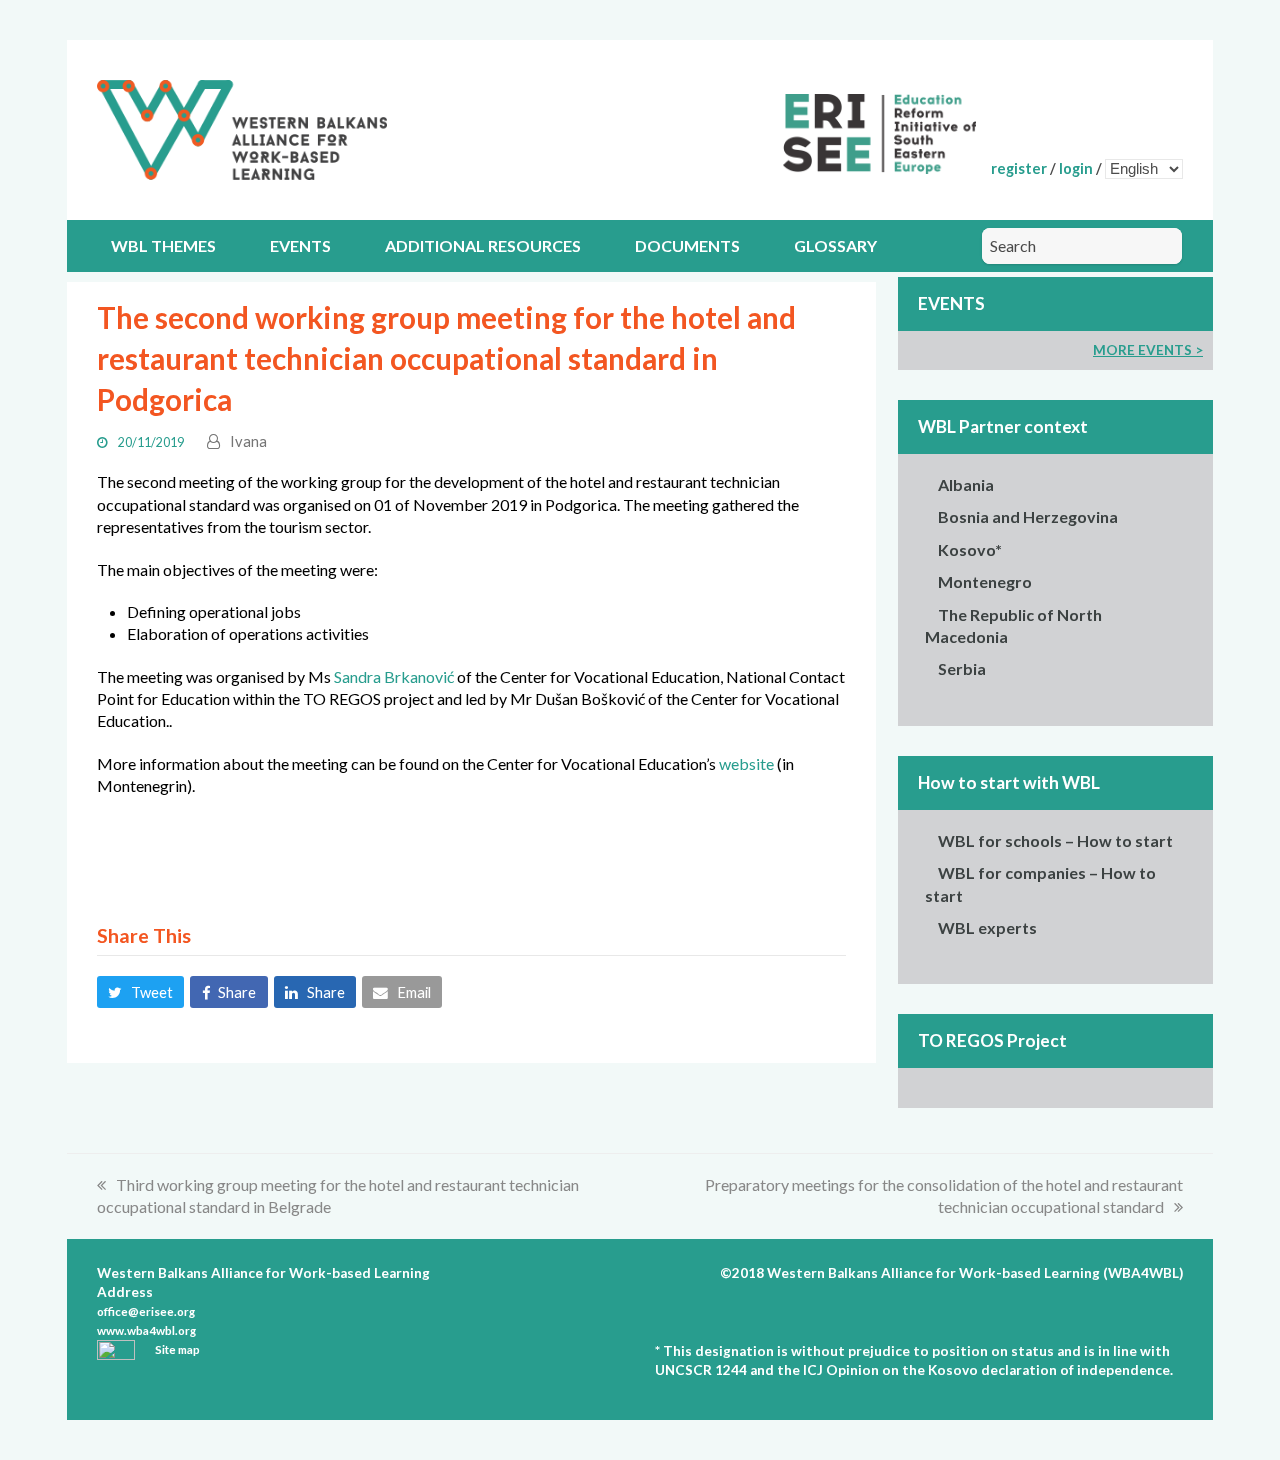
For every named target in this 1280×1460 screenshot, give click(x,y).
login (1076, 168)
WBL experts (987, 927)
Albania (966, 484)
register (1019, 168)
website (746, 763)
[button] (140, 992)
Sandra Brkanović (394, 676)
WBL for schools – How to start (1055, 840)
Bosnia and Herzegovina (1028, 516)
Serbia (962, 668)
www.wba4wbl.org (146, 1330)
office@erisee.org (146, 1311)
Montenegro (985, 581)
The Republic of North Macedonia (1013, 625)
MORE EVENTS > (1148, 350)
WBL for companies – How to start (1040, 883)
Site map (177, 1349)
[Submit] (1159, 246)
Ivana (248, 441)
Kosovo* (970, 549)
